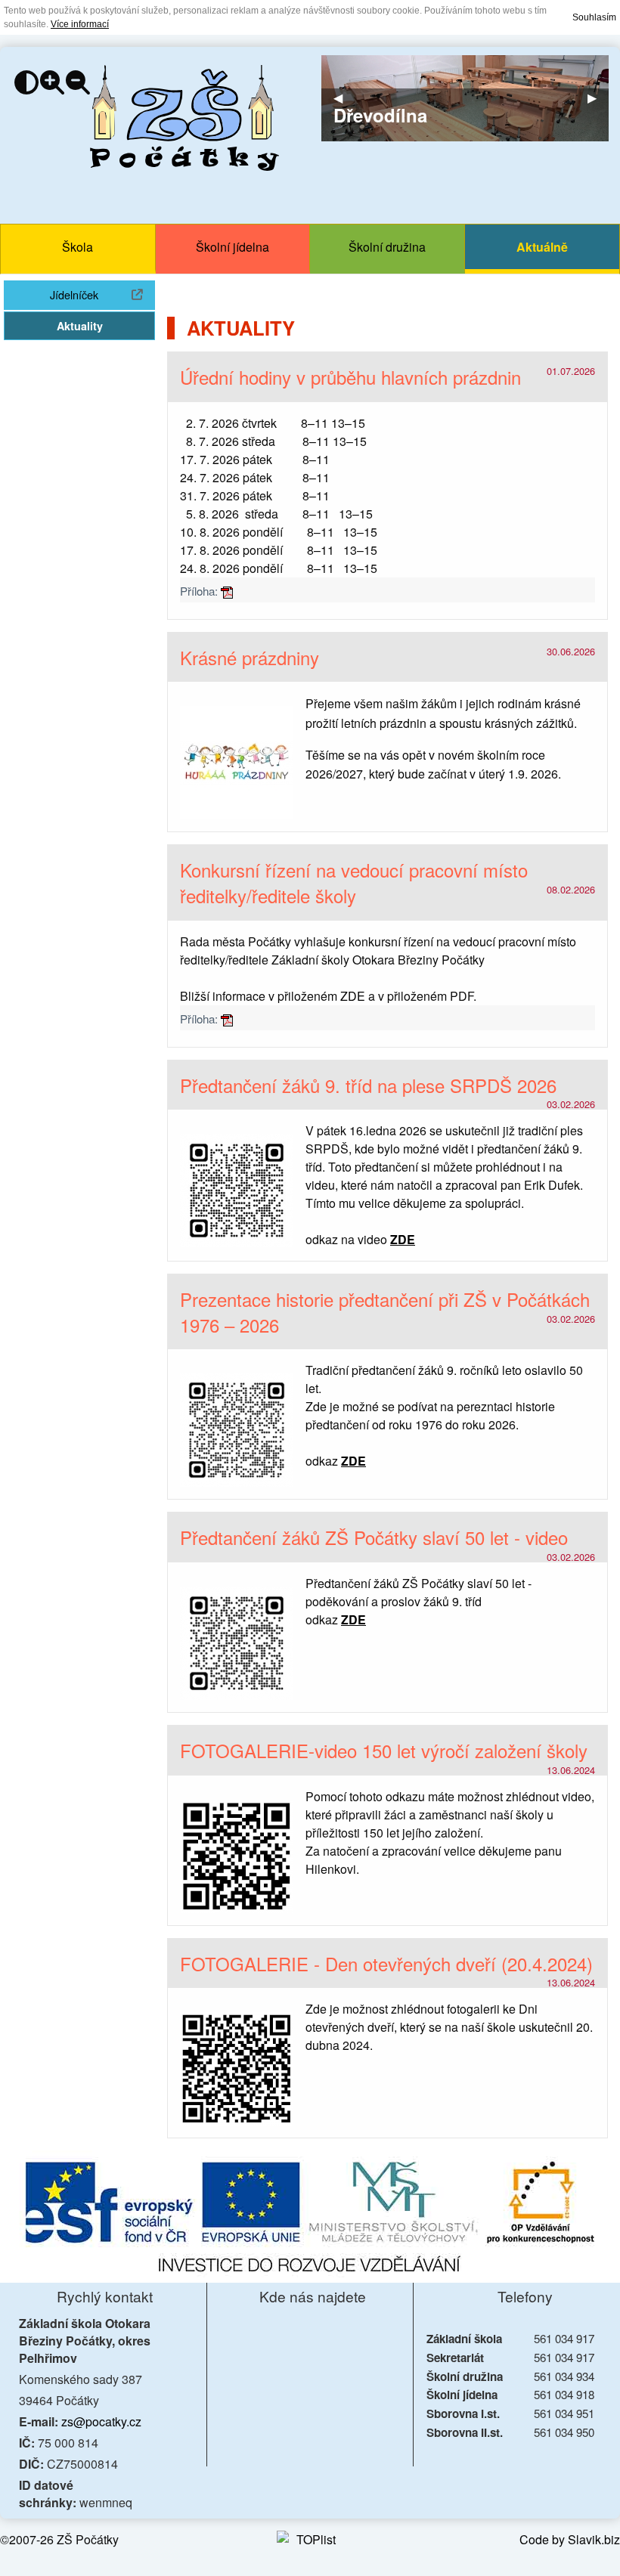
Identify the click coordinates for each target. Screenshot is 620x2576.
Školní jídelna (232, 247)
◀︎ (344, 98)
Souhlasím (594, 17)
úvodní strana (184, 118)
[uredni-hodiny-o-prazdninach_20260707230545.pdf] (227, 591)
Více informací (80, 24)
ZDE (353, 996)
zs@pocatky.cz (101, 2421)
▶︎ (598, 98)
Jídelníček (102, 294)
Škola (77, 247)
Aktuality (80, 326)
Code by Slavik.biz (570, 2539)
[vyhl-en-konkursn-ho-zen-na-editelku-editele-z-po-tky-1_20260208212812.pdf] (227, 1019)
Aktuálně (542, 247)
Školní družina (387, 247)
